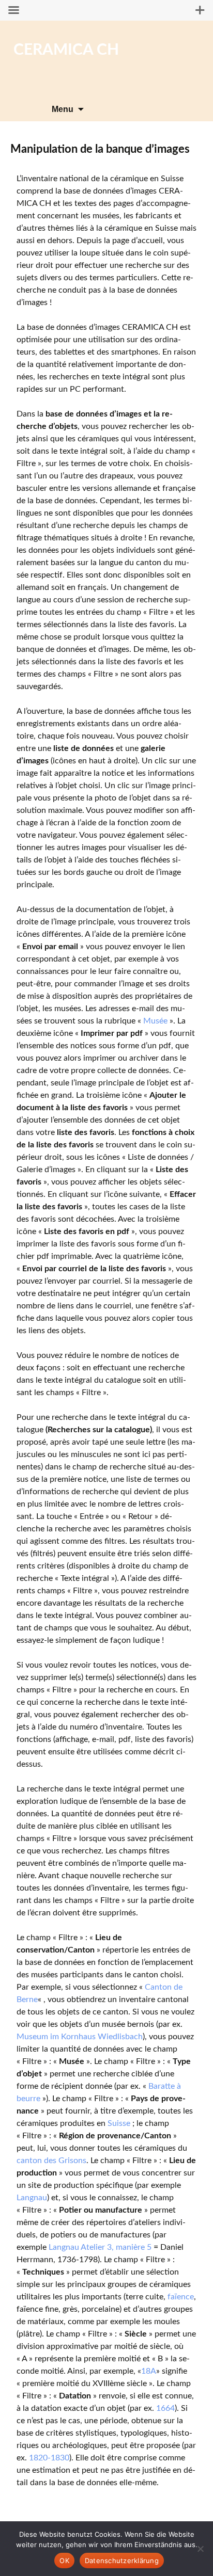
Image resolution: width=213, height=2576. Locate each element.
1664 (165, 2408)
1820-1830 (49, 2458)
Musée (155, 1021)
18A (149, 2371)
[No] (200, 2549)
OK (64, 2561)
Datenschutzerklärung (122, 2561)
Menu (63, 109)
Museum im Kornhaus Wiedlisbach (80, 2037)
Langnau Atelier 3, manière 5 (100, 2247)
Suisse (119, 2123)
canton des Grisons (51, 2161)
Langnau (32, 2198)
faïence (181, 2297)
